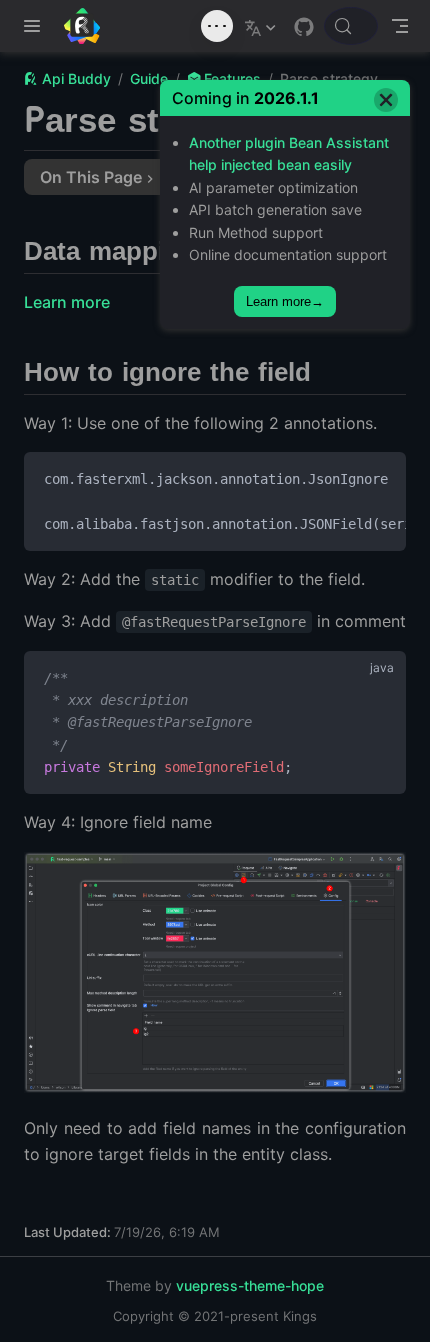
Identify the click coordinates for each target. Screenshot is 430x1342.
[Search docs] (351, 26)
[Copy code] (379, 479)
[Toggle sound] (217, 26)
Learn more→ (285, 301)
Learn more (67, 302)
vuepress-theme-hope (250, 1285)
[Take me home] (88, 26)
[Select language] (262, 26)
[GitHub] (304, 27)
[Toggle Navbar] (400, 26)
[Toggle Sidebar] (36, 26)
